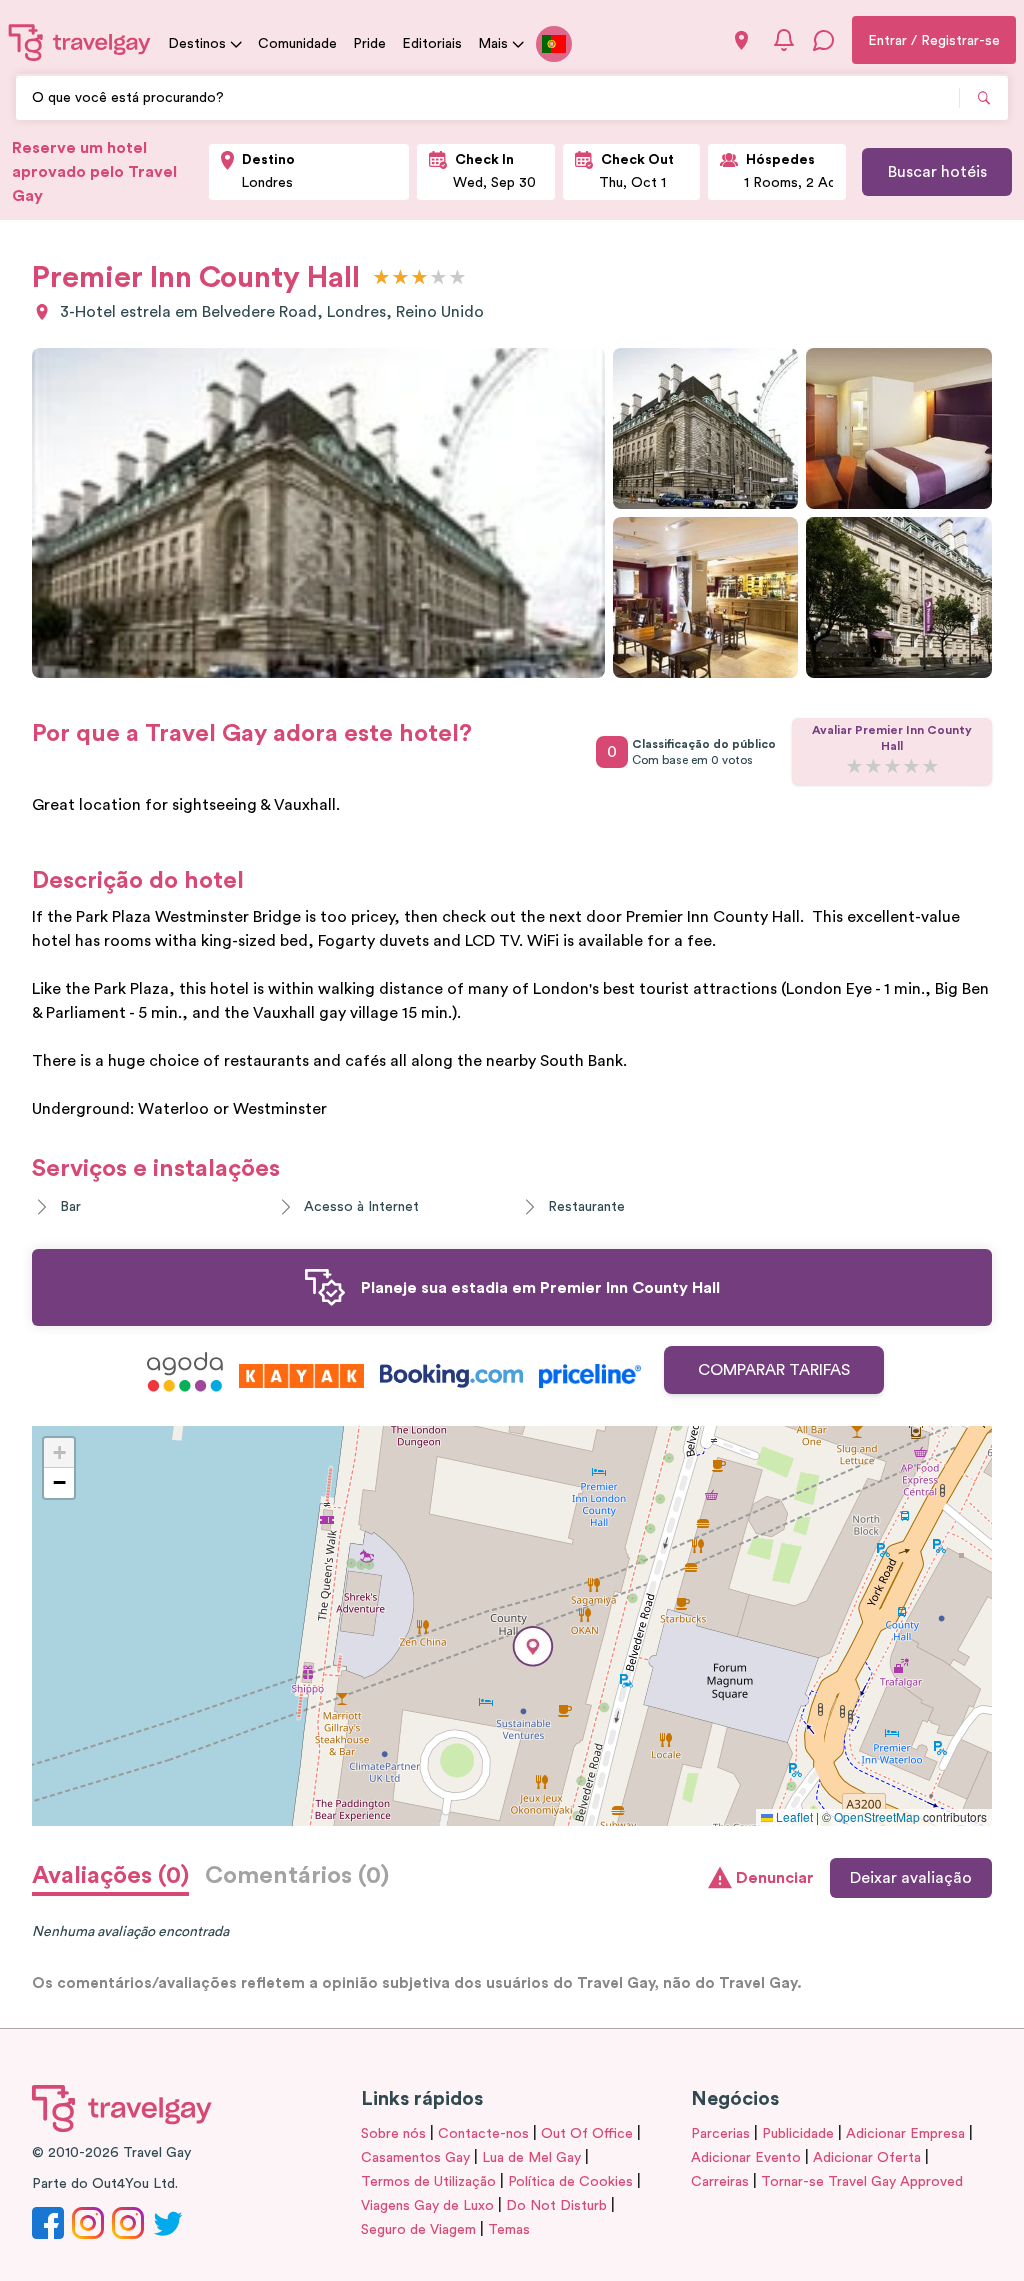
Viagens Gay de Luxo (427, 2206)
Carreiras (720, 2182)
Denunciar (775, 1878)
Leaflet (793, 1816)
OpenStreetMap (877, 1816)
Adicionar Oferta (867, 2158)
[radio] (381, 278)
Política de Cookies (570, 2182)
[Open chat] (824, 40)
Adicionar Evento (746, 2158)
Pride (369, 44)
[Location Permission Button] (741, 40)
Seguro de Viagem (418, 2230)
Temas (509, 2230)
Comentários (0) (297, 1876)
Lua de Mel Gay (531, 2158)
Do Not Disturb (556, 2206)
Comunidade (297, 44)
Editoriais (432, 44)
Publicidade (798, 2134)
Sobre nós (393, 2134)
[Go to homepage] (80, 42)
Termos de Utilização (428, 2182)
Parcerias (720, 2134)
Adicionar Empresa (905, 2134)
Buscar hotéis (937, 172)
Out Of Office (587, 2134)
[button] (533, 1646)
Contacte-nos (483, 2134)
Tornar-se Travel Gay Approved (862, 2182)
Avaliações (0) (110, 1876)
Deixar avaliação (911, 1878)
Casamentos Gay (415, 2158)
